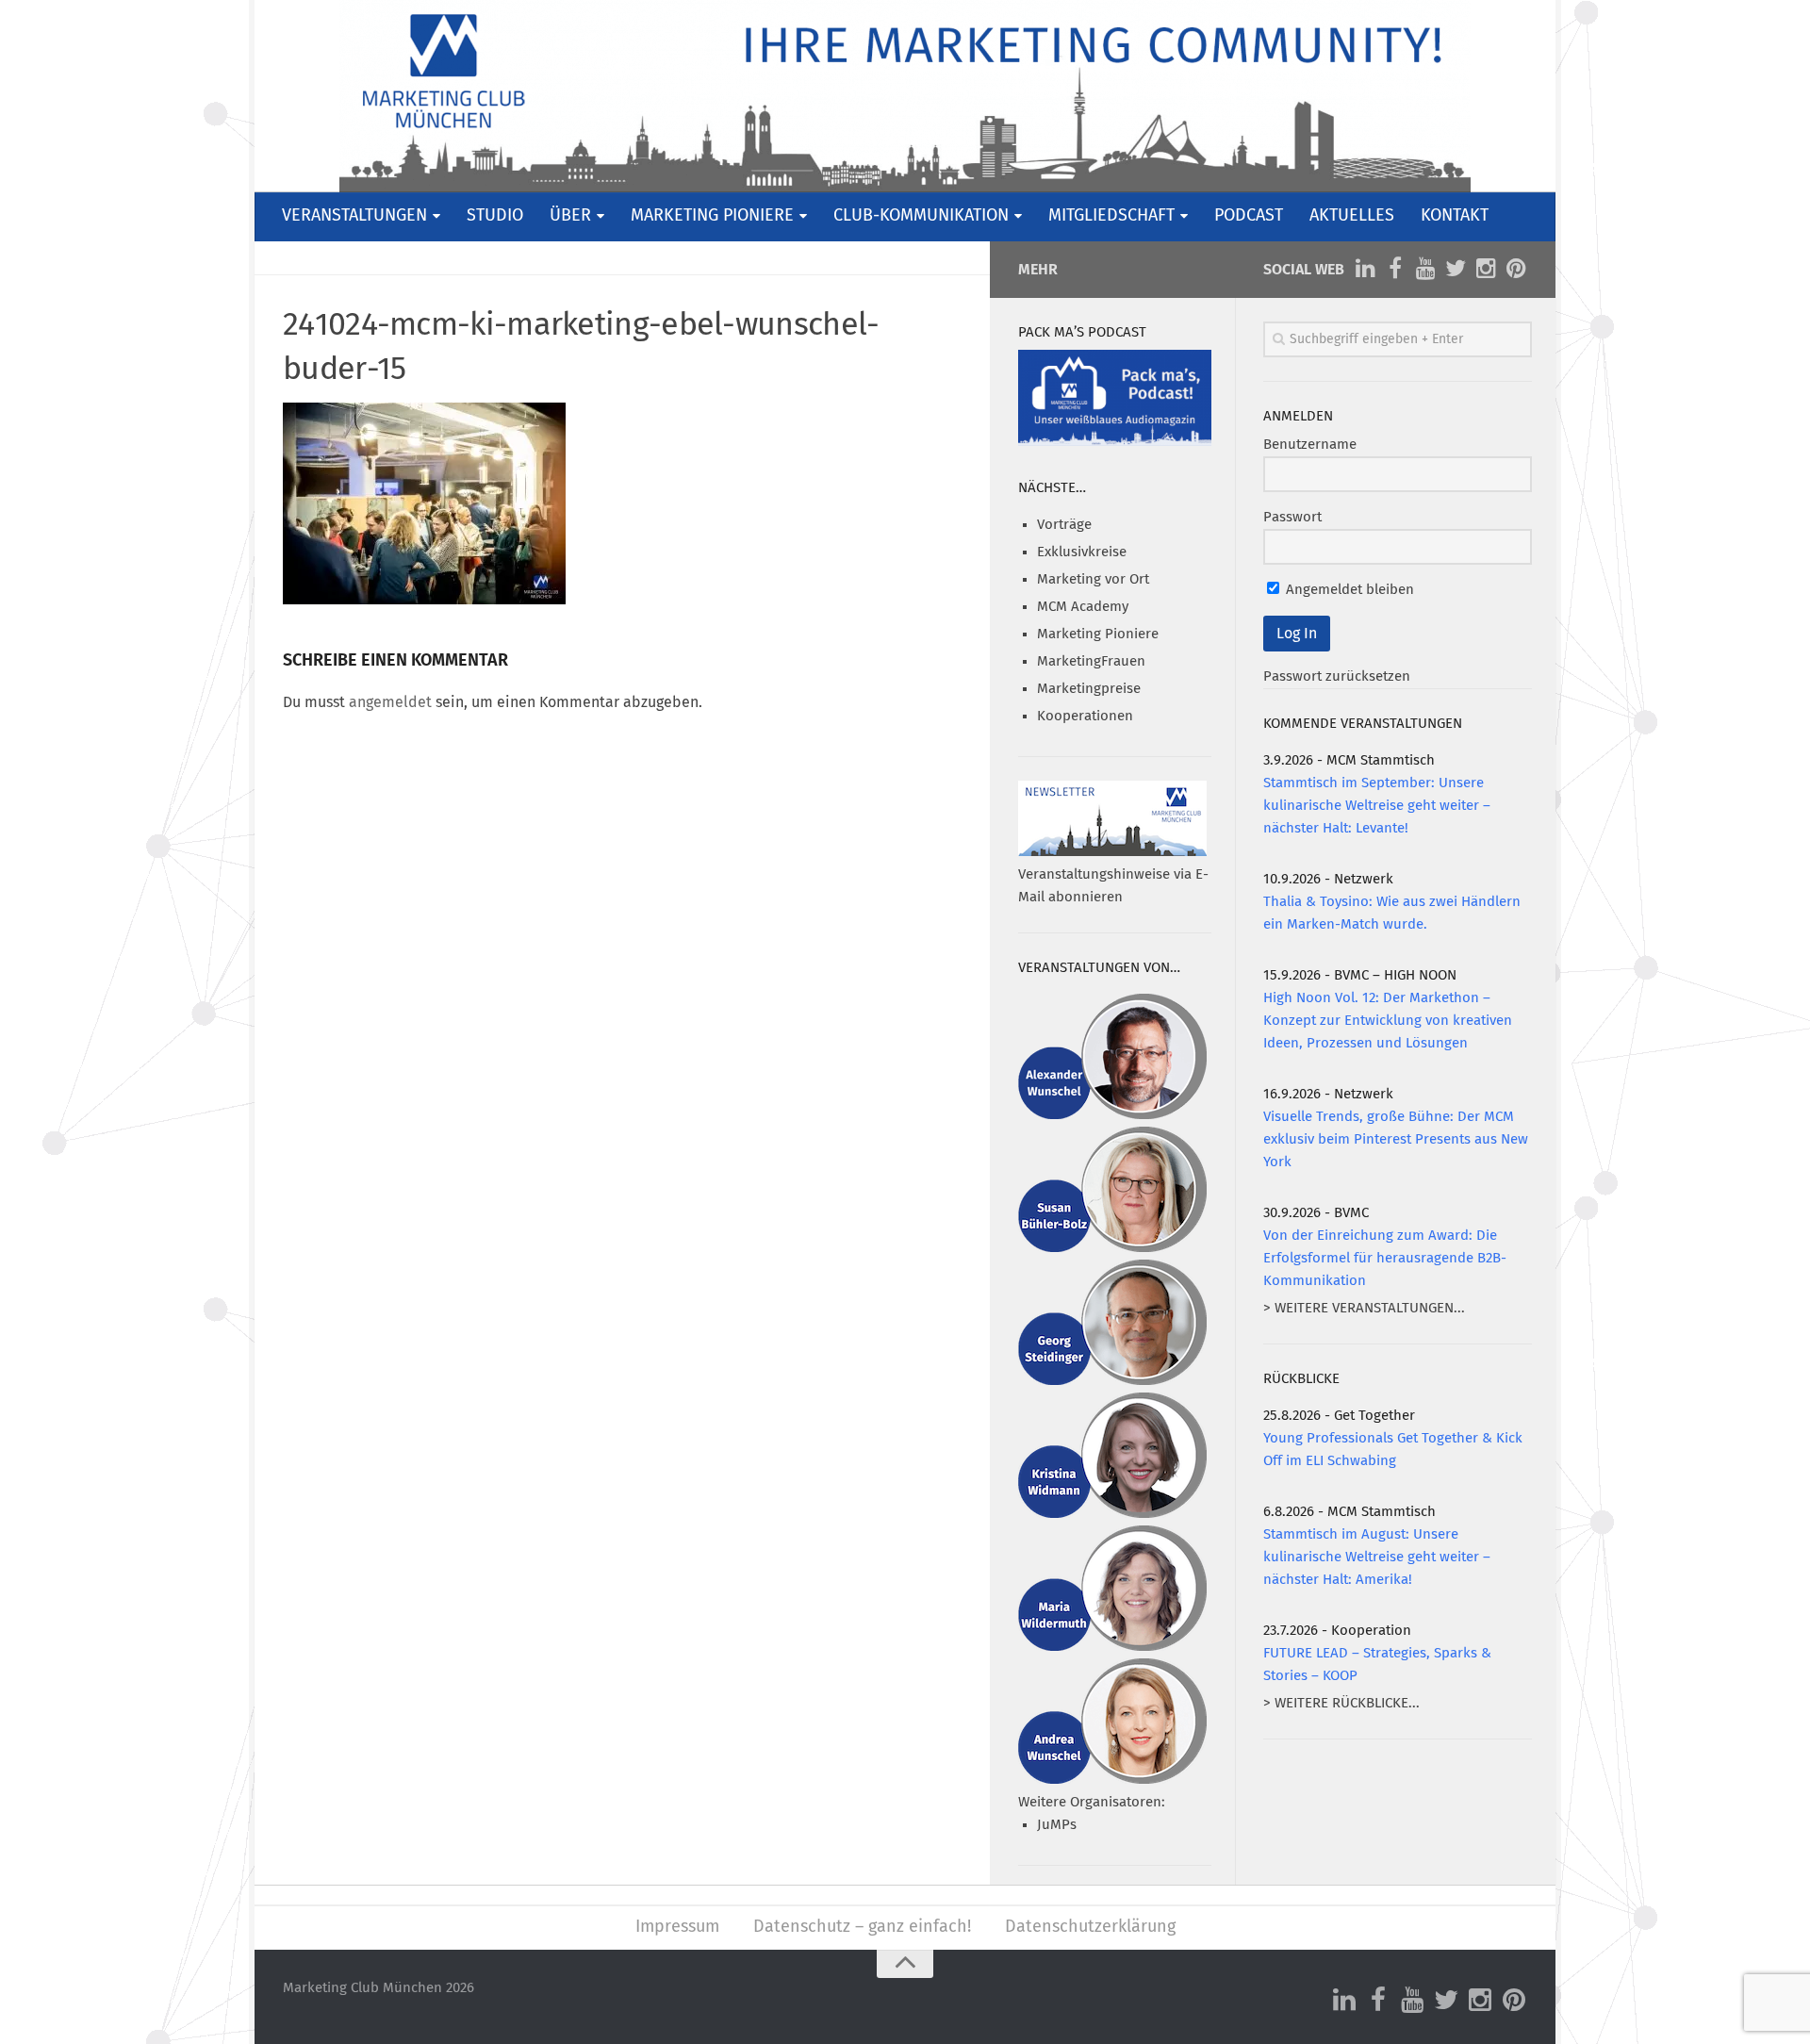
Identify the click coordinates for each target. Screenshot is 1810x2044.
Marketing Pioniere (1098, 634)
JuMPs (1057, 1825)
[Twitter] (1456, 269)
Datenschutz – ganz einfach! (862, 1927)
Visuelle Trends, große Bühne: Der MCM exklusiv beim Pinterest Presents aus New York (1396, 1139)
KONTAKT (1455, 216)
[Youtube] (1425, 269)
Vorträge (1064, 525)
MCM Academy (1083, 607)
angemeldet (390, 702)
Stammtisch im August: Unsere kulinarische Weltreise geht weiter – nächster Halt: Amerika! (1377, 1557)
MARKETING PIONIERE (712, 216)
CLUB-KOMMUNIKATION (921, 216)
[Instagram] (1486, 269)
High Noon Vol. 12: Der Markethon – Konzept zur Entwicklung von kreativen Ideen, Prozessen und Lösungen (1388, 1021)
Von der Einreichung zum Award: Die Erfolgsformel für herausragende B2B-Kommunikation (1385, 1258)
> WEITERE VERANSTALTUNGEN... (1364, 1308)
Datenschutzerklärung (1090, 1927)
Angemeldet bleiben (1348, 590)
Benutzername (1310, 445)
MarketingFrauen (1091, 661)
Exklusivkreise (1082, 552)
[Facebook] (1395, 269)
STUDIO (495, 216)
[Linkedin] (1365, 269)
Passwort (1292, 517)
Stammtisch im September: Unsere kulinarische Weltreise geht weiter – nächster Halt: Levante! (1377, 806)
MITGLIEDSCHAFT (1111, 216)
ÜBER (570, 216)
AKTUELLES (1352, 216)
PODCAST (1249, 216)
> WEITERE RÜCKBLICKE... (1341, 1703)
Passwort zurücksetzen (1337, 676)
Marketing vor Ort (1093, 579)
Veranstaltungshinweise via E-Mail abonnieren (1113, 886)
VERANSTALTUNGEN (354, 216)
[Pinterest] (1516, 269)
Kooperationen (1085, 716)
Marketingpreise (1089, 689)
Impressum (677, 1927)
